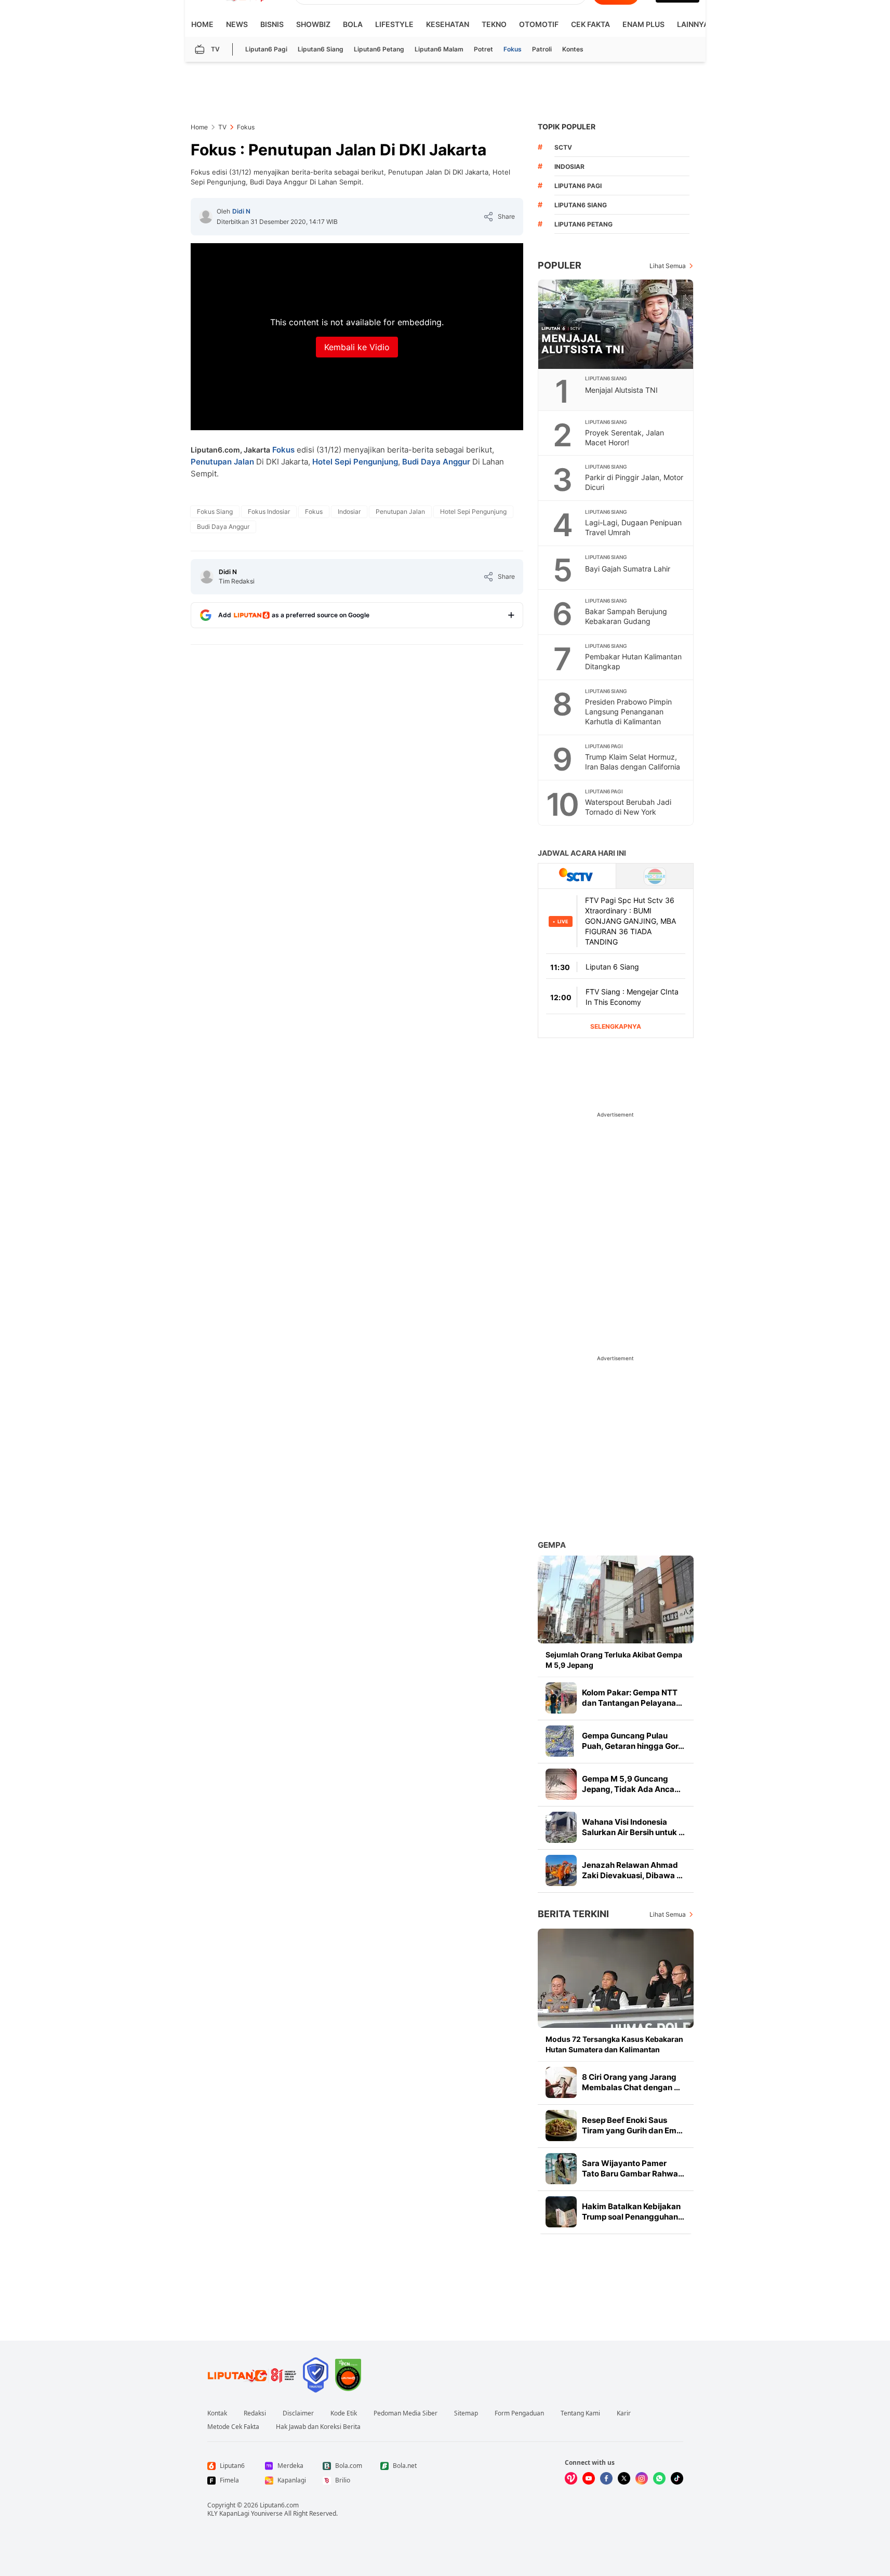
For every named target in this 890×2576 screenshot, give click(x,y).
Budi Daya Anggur (436, 462)
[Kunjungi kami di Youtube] (589, 2478)
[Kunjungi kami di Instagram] (642, 2478)
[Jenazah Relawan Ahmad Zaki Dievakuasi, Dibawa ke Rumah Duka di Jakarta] (561, 1870)
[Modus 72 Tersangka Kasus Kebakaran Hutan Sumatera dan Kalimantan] (616, 1978)
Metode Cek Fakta (233, 2427)
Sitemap (466, 2413)
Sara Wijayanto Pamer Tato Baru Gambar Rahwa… (633, 2168)
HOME (202, 24)
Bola (353, 24)
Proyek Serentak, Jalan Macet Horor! (625, 437)
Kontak (217, 2413)
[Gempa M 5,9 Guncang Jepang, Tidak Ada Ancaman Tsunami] (561, 1784)
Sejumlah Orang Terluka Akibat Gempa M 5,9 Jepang (614, 1660)
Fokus (513, 49)
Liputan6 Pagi (266, 49)
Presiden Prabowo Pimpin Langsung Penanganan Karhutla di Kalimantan (628, 712)
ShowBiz (313, 24)
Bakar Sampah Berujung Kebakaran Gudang (626, 616)
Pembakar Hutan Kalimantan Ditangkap (633, 661)
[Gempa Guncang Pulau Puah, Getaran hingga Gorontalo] (561, 1741)
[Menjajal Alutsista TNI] (616, 324)
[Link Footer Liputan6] (252, 2375)
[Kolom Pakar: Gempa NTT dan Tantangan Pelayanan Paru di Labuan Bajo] (561, 1698)
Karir (624, 2413)
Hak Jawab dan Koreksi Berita (318, 2427)
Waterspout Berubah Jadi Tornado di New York (628, 807)
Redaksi (255, 2413)
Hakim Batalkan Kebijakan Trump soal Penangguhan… (633, 2212)
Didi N (241, 211)
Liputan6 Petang (379, 49)
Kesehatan (448, 24)
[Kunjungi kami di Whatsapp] (659, 2478)
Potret (483, 49)
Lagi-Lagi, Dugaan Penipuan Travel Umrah (633, 527)
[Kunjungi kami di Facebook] (606, 2478)
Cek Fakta (590, 24)
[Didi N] (206, 217)
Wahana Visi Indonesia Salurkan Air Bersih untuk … (633, 1827)
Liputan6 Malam (439, 49)
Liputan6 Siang (321, 49)
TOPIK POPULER (567, 127)
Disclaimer (298, 2413)
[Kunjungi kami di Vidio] (571, 2478)
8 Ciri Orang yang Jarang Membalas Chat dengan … (631, 2082)
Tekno (494, 24)
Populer (560, 265)
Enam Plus (643, 24)
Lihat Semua (668, 266)
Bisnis (272, 24)
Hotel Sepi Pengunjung (355, 462)
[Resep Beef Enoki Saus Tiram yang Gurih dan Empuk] (561, 2126)
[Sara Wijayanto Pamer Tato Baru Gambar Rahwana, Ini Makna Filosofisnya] (561, 2169)
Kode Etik (344, 2413)
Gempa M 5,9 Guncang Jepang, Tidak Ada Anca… (631, 1784)
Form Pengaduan (519, 2413)
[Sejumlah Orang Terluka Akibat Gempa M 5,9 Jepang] (616, 1599)
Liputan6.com (279, 2505)
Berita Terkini (573, 1914)
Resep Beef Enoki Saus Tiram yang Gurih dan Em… (632, 2125)
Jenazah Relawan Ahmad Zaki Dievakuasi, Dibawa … (632, 1870)
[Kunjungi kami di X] (624, 2478)
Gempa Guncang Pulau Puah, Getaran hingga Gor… (633, 1741)
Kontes (573, 49)
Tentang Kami (580, 2413)
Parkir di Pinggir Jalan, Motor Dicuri (634, 482)
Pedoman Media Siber (406, 2413)
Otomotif (539, 24)
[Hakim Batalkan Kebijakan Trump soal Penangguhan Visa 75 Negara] (561, 2212)
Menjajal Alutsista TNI (621, 390)
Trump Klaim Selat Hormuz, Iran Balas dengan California (633, 762)
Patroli (542, 49)
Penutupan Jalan (222, 462)
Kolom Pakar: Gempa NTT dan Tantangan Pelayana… (632, 1698)
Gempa (552, 1545)
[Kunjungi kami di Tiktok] (677, 2478)
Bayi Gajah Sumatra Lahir (628, 569)
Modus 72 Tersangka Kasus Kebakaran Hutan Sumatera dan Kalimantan (614, 2044)
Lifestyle (394, 24)
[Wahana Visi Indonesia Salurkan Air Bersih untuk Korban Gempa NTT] (561, 1827)
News (237, 24)
